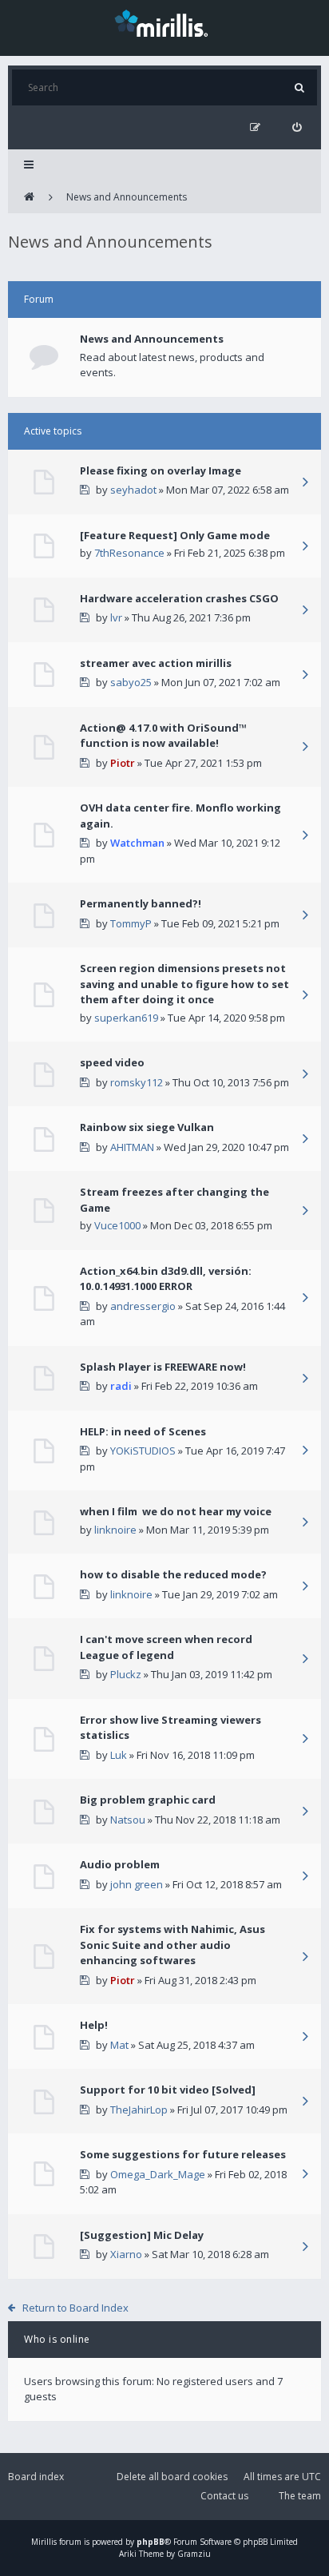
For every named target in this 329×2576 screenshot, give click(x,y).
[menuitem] (297, 127)
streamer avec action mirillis (156, 663)
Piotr (123, 763)
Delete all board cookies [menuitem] (172, 2477)
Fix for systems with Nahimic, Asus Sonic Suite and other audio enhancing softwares (172, 1945)
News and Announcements (127, 197)
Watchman (137, 843)
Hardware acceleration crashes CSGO (179, 598)
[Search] (299, 87)
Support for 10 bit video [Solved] (168, 2090)
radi (121, 1386)
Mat (119, 2045)
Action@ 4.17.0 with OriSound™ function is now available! (163, 736)
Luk (119, 1755)
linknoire (115, 1530)
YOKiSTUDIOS (143, 1451)
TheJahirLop (139, 2110)
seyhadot (133, 490)
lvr (116, 617)
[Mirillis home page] (164, 22)
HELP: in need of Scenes (143, 1431)
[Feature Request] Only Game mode (175, 535)
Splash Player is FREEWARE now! (163, 1367)
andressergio (143, 1306)
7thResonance (129, 553)
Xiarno (126, 2254)
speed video (112, 1062)
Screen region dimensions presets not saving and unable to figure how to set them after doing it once (184, 984)
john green (137, 1884)
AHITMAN (132, 1147)
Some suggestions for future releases (183, 2154)
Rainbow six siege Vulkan (147, 1127)
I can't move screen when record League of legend (166, 1647)
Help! (94, 2025)
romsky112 (137, 1082)
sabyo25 (131, 682)
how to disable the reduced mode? (173, 1574)
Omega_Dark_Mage (158, 2174)
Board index (36, 2477)
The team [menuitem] (300, 2496)
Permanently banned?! (141, 903)
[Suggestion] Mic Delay (142, 2235)
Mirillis (44, 2542)
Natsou (128, 1820)
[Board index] (29, 197)
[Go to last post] (305, 483)
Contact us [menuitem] (224, 2496)
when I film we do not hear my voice (176, 1511)
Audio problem (120, 1864)
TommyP (131, 923)
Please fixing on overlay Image (161, 470)
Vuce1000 (117, 1225)
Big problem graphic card (148, 1800)
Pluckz (126, 1674)
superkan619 (126, 1018)
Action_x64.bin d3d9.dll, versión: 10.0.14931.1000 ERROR (166, 1279)
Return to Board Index (75, 2308)
